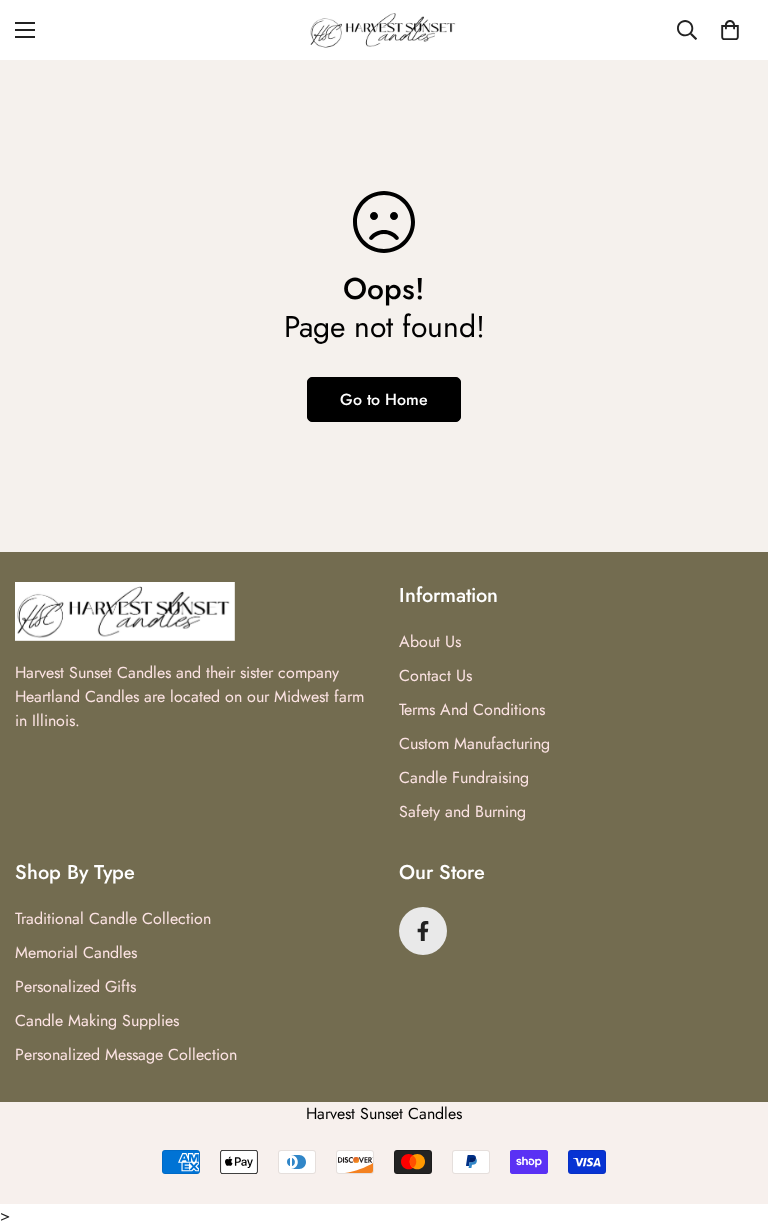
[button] (730, 30)
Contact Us (435, 675)
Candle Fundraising (464, 777)
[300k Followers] (423, 931)
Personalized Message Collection (126, 1054)
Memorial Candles (76, 952)
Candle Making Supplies (97, 1020)
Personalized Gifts (75, 986)
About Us (430, 641)
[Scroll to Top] (729, 1119)
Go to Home (384, 399)
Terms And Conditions (472, 709)
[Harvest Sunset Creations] (384, 30)
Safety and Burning (462, 811)
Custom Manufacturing (474, 743)
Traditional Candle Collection (113, 918)
